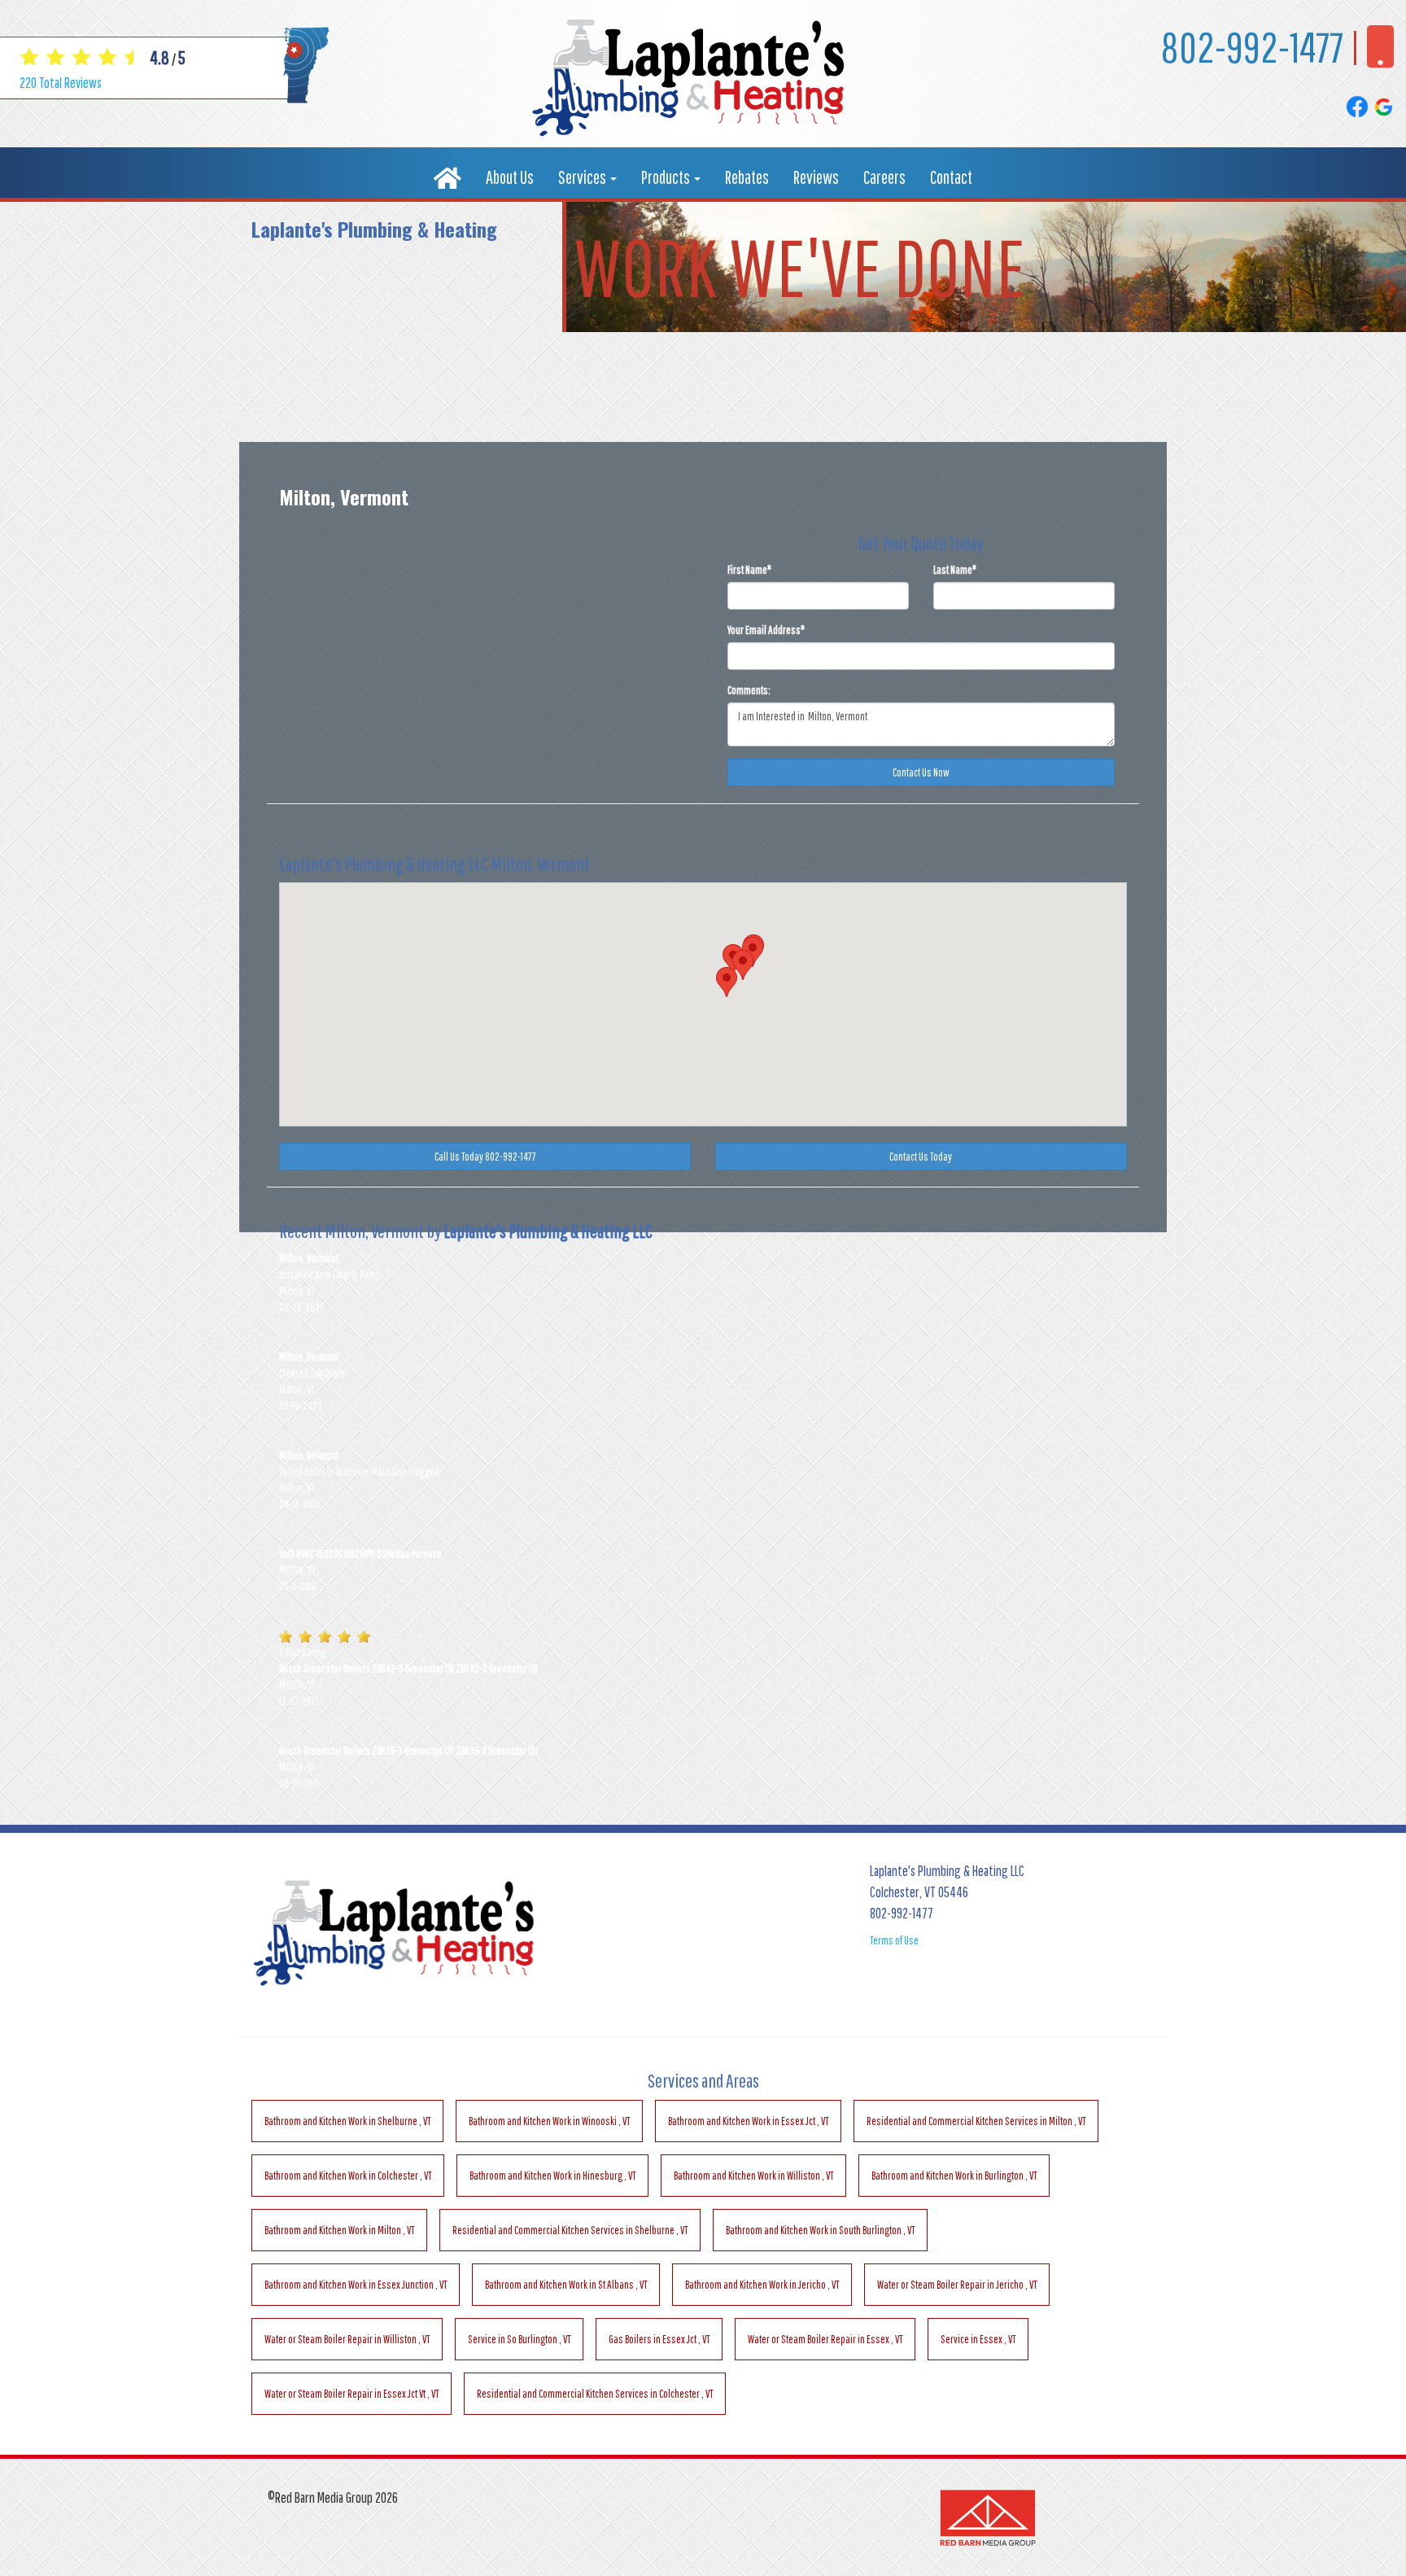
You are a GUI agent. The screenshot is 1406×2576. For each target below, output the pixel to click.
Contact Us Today (921, 1157)
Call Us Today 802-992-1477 (485, 1157)
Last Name (955, 570)
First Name (749, 570)
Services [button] (583, 177)
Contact (951, 177)
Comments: (749, 690)
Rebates (747, 177)
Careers (884, 177)
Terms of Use (894, 1940)
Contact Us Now (921, 772)
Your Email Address (766, 630)
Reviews (816, 177)
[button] (727, 982)
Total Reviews (61, 83)
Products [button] (667, 177)
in (347, 2121)
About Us (510, 177)
